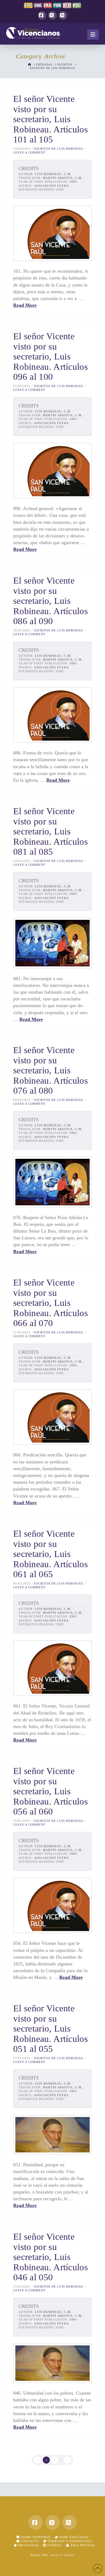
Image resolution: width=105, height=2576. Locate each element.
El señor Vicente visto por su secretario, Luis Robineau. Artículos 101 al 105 (50, 119)
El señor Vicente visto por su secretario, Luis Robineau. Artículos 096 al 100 (50, 356)
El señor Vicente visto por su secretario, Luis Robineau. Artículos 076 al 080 (50, 1070)
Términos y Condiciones (69, 2541)
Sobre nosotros (35, 2537)
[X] (52, 15)
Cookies (54, 2545)
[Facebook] (42, 15)
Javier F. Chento (62, 2555)
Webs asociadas (73, 2537)
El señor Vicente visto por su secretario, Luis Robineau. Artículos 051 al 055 (50, 2028)
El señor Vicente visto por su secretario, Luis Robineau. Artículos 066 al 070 (50, 1303)
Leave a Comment (29, 152)
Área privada (82, 2545)
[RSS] (63, 15)
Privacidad (28, 2545)
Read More (25, 305)
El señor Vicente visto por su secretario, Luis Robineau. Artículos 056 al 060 (50, 1791)
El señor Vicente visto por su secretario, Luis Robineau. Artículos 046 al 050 (50, 2257)
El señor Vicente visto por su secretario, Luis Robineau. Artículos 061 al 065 (50, 1554)
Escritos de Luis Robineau (59, 149)
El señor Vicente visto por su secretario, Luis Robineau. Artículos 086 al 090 (50, 601)
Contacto (29, 2541)
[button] (93, 35)
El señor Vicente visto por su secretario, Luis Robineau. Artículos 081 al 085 (50, 831)
